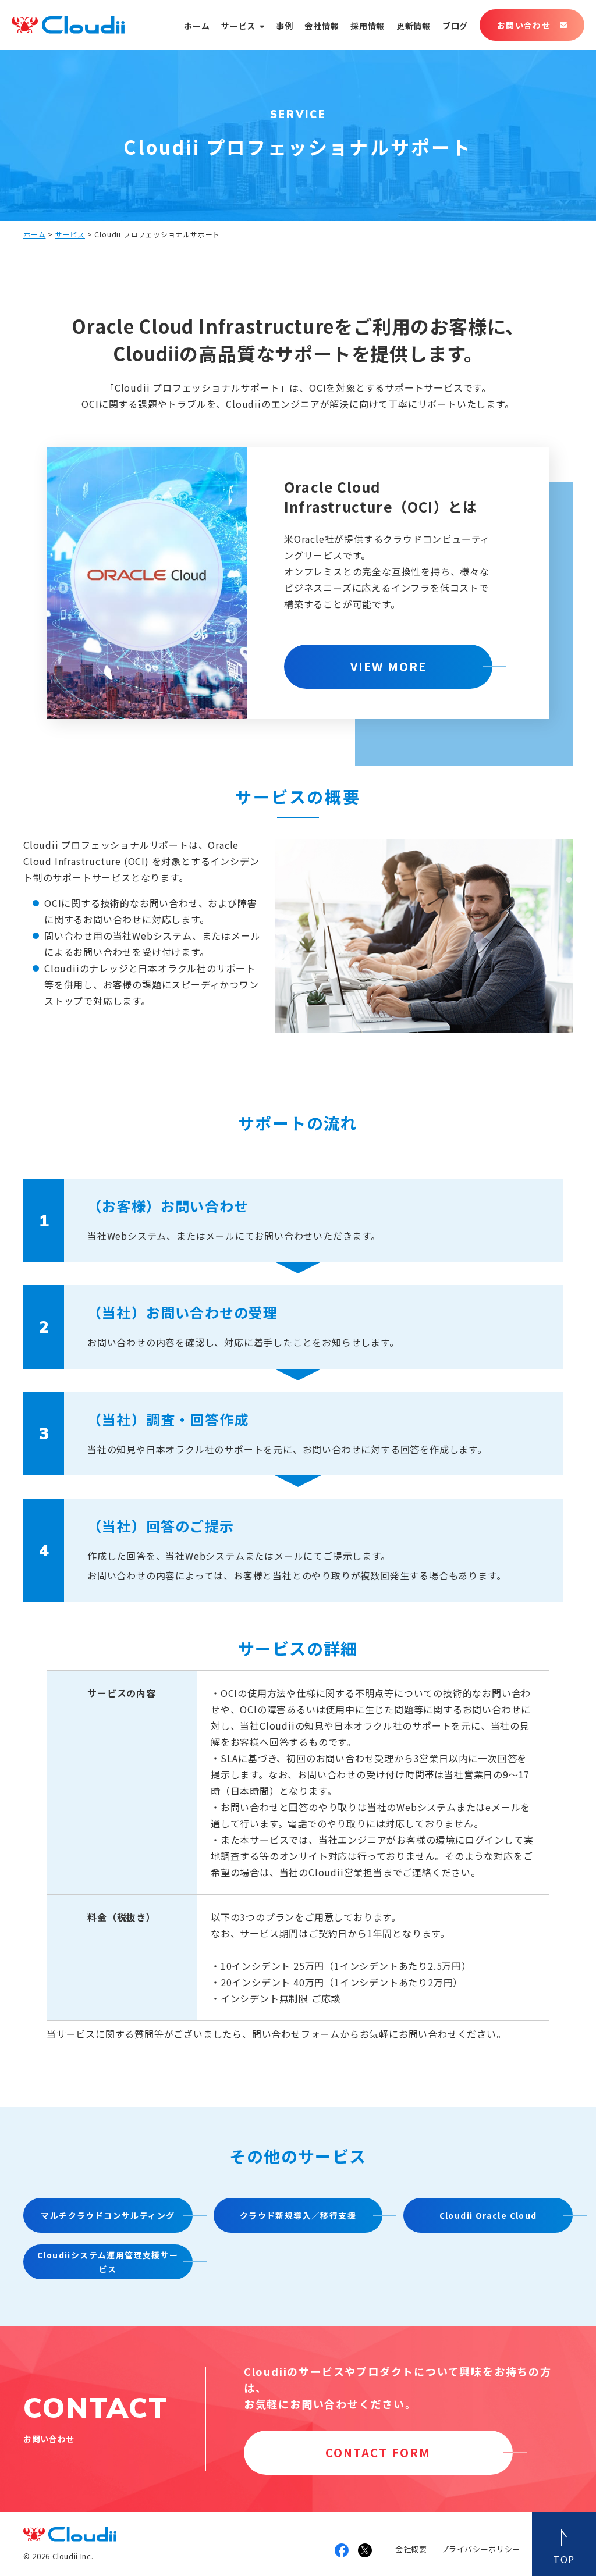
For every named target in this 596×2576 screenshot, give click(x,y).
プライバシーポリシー (481, 2549)
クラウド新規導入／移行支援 (298, 2215)
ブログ (455, 26)
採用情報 (368, 26)
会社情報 (322, 26)
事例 (284, 26)
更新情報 (414, 26)
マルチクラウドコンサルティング (108, 2215)
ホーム (197, 26)
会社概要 (411, 2549)
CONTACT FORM (378, 2452)
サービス (238, 26)
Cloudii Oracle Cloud (488, 2215)
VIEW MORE (389, 666)
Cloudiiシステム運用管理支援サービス (108, 2262)
